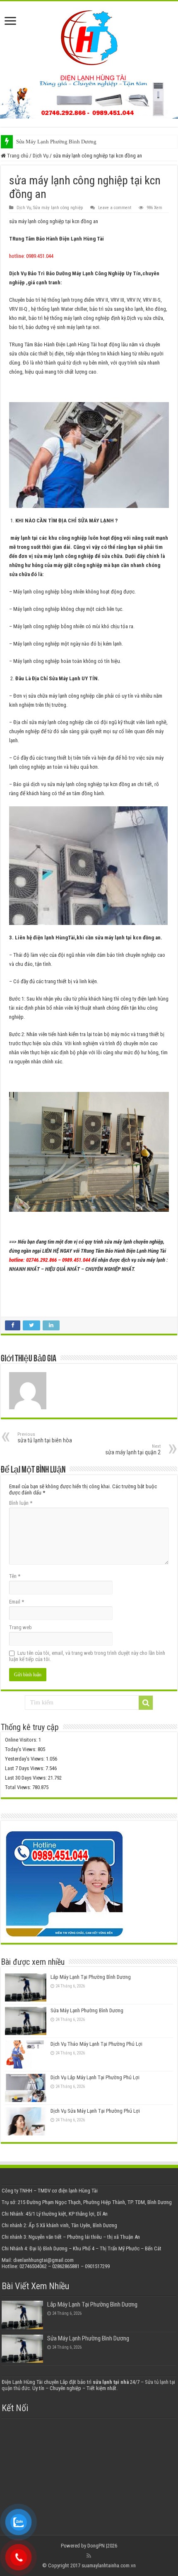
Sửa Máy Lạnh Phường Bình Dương (56, 142)
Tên (15, 1576)
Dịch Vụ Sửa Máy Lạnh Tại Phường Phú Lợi (95, 2111)
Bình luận (21, 1503)
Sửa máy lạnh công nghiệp (58, 208)
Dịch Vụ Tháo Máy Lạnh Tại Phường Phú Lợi (96, 2044)
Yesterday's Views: (25, 1759)
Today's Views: (21, 1749)
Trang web (20, 1627)
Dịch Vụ (41, 156)
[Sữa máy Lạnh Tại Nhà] (89, 36)
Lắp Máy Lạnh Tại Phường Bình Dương (91, 1977)
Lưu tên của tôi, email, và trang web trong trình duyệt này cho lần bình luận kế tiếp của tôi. (87, 1656)
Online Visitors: (22, 1740)
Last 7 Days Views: (25, 1768)
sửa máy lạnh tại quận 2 (133, 1450)
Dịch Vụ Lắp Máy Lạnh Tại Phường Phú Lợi (95, 2077)
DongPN (96, 2546)
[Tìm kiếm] (146, 1703)
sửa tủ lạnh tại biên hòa (45, 1438)
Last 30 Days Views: (26, 1778)
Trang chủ (17, 156)
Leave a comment (115, 208)
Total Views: (19, 1787)
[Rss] (89, 2556)
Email (17, 1602)
